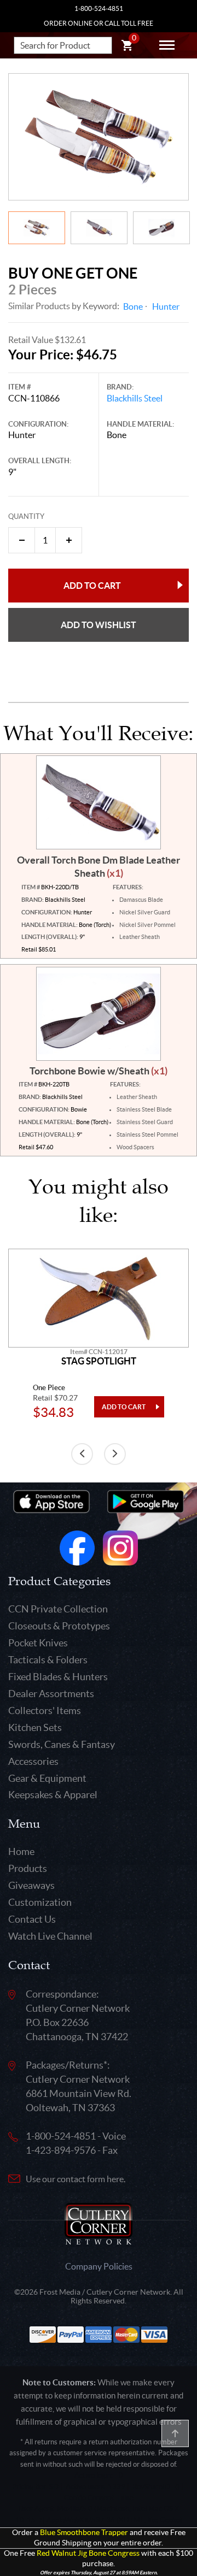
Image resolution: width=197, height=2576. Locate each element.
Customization (40, 1902)
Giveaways (31, 1885)
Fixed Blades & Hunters (58, 1677)
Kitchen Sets (35, 1727)
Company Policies (99, 2266)
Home (21, 1851)
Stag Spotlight (99, 1361)
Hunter (166, 306)
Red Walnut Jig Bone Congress (88, 2553)
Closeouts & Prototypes (59, 1626)
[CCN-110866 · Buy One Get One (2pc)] (99, 137)
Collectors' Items (45, 1711)
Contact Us (32, 1919)
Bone (133, 306)
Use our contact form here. (76, 2179)
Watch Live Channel (50, 1936)
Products (28, 1868)
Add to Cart (92, 586)
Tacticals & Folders (48, 1660)
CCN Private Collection (58, 1609)
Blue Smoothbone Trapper (84, 2533)
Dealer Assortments (51, 1694)
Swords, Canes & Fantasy (62, 1744)
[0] (127, 47)
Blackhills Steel (135, 398)
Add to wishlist (99, 625)
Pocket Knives (38, 1643)
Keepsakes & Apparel (53, 1795)
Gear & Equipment (47, 1778)
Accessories (33, 1761)
